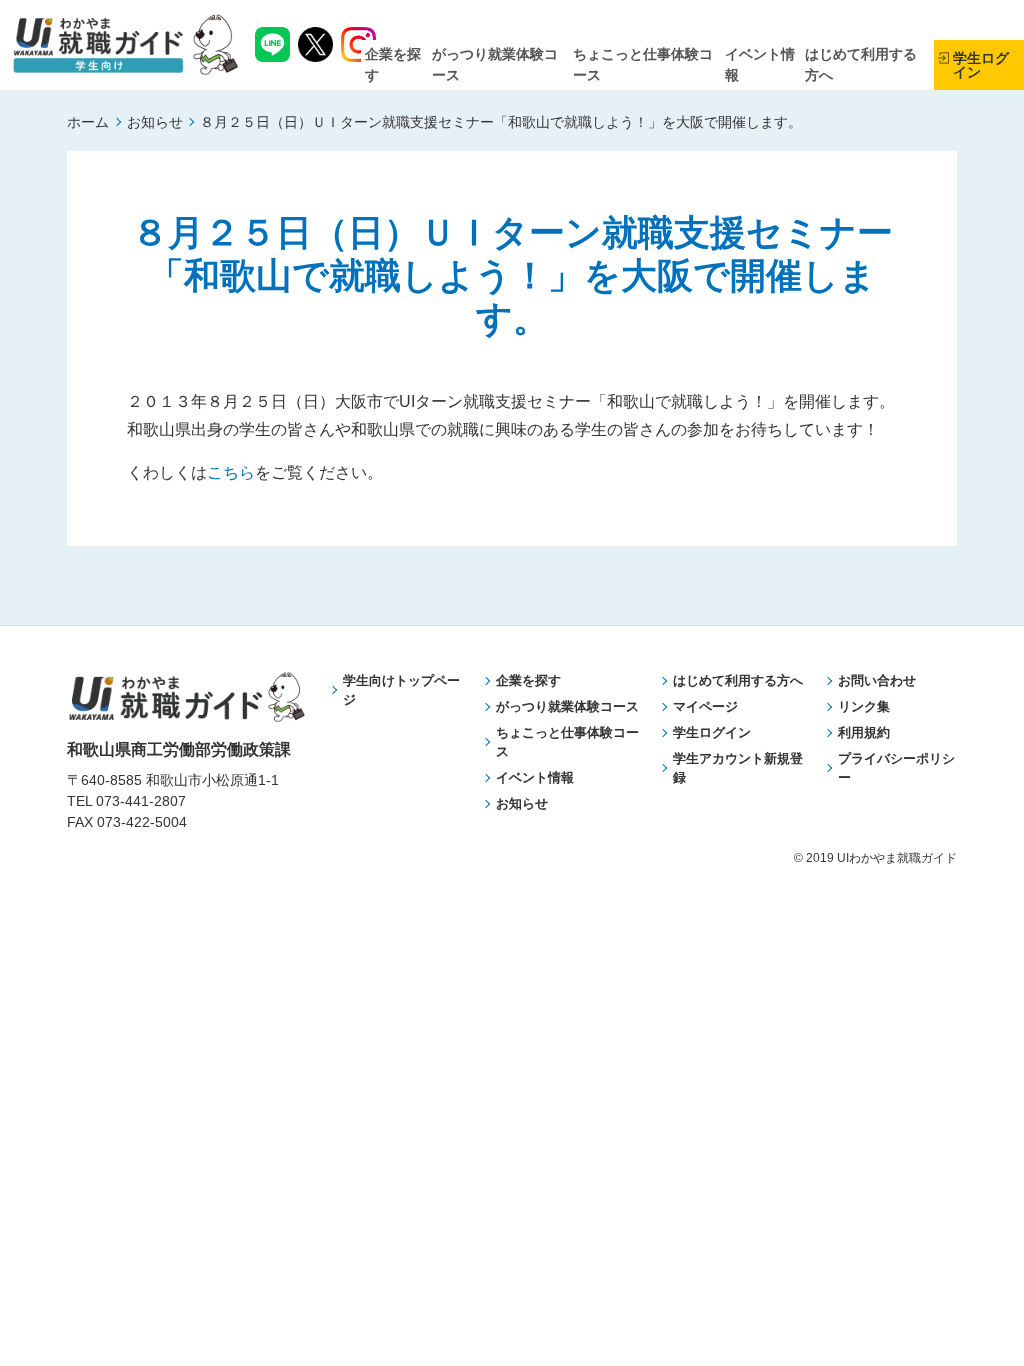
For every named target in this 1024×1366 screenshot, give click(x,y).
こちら (231, 472)
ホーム (88, 122)
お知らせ (155, 122)
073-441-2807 (141, 801)
